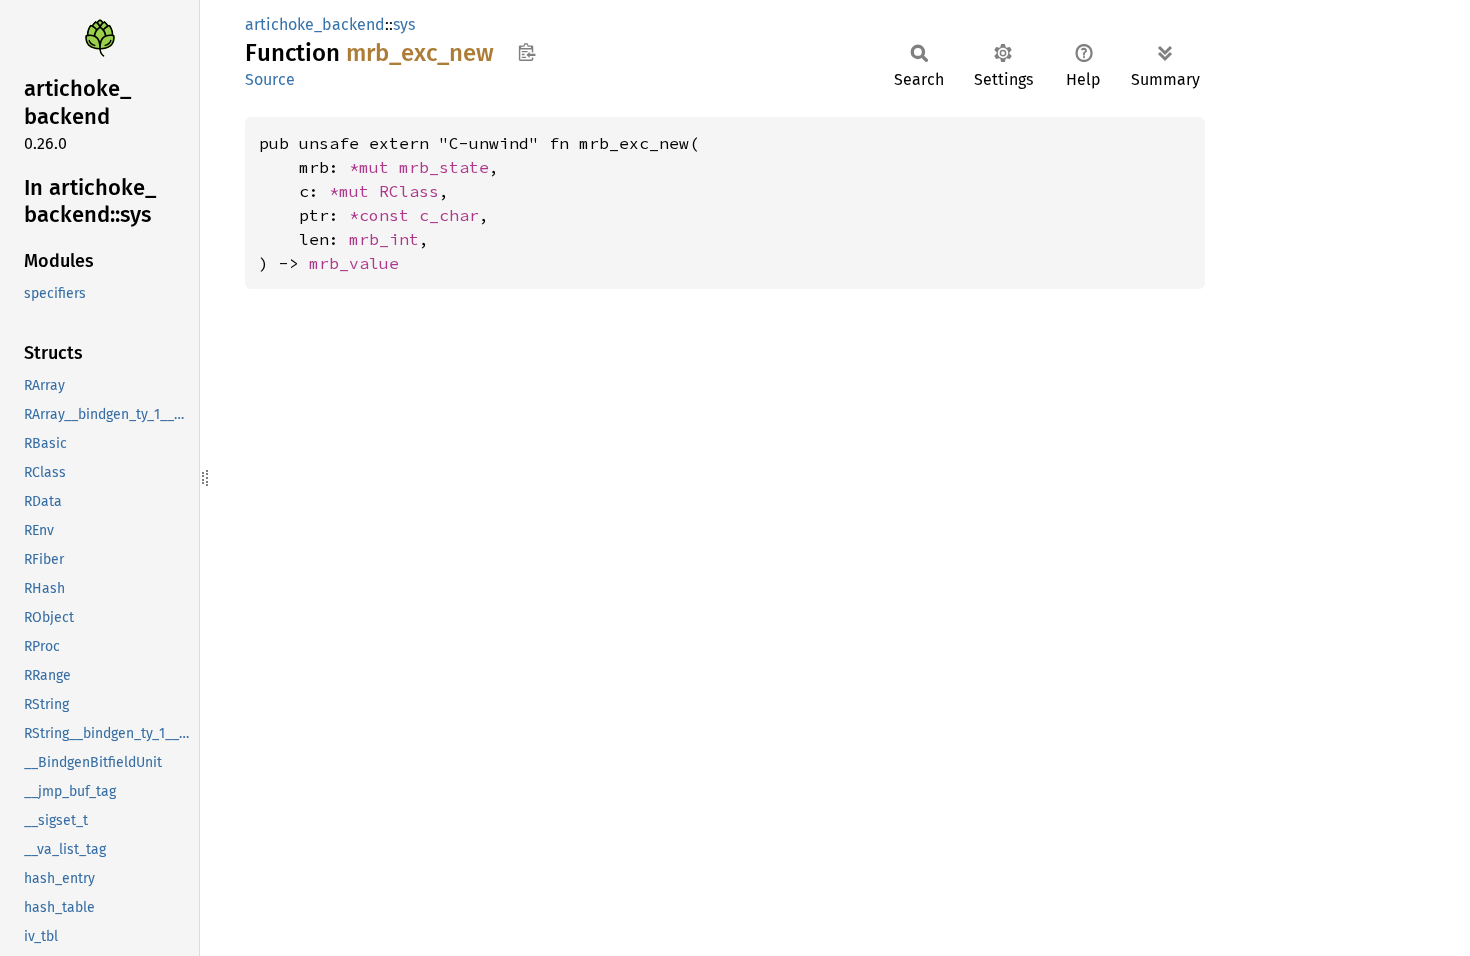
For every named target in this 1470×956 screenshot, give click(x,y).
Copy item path (526, 52)
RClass (409, 191)
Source (270, 79)
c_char (449, 215)
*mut (374, 167)
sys (404, 24)
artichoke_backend (315, 24)
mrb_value (354, 263)
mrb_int (384, 239)
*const (384, 215)
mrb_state (444, 167)
